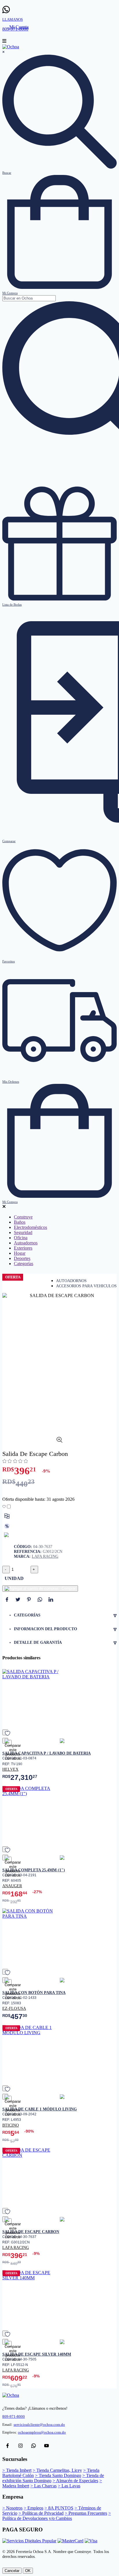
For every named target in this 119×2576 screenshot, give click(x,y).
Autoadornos (26, 1243)
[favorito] (5, 1732)
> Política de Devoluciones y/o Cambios (57, 2516)
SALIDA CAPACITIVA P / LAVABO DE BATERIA (47, 1753)
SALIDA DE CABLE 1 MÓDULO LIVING (40, 2109)
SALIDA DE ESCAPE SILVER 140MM (37, 2354)
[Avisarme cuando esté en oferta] (7, 1526)
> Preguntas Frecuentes (86, 2513)
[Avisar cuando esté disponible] (7, 1535)
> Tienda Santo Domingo (58, 2475)
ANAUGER (12, 1886)
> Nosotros (12, 2508)
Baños (20, 1222)
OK (28, 2571)
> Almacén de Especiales (75, 2481)
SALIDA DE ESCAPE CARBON (31, 2232)
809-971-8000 (14, 2417)
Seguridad (23, 1232)
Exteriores (23, 1248)
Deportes (22, 1258)
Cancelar (12, 2571)
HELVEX (10, 1769)
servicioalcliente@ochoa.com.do (39, 2425)
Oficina (21, 1238)
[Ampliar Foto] (59, 1441)
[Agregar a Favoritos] (7, 1507)
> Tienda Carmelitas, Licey (57, 2470)
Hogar (20, 1253)
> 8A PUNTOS (59, 2508)
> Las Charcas (43, 2486)
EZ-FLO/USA (14, 2008)
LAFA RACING (45, 1556)
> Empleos (34, 2508)
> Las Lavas (69, 2486)
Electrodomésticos (30, 1227)
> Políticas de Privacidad (41, 2513)
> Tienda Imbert (17, 2470)
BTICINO (11, 2125)
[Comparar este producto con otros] (7, 1516)
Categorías (24, 1264)
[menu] (4, 42)
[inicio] (11, 47)
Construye (23, 1217)
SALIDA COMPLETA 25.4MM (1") (34, 1870)
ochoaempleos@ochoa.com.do (42, 2432)
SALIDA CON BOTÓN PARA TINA (34, 1992)
